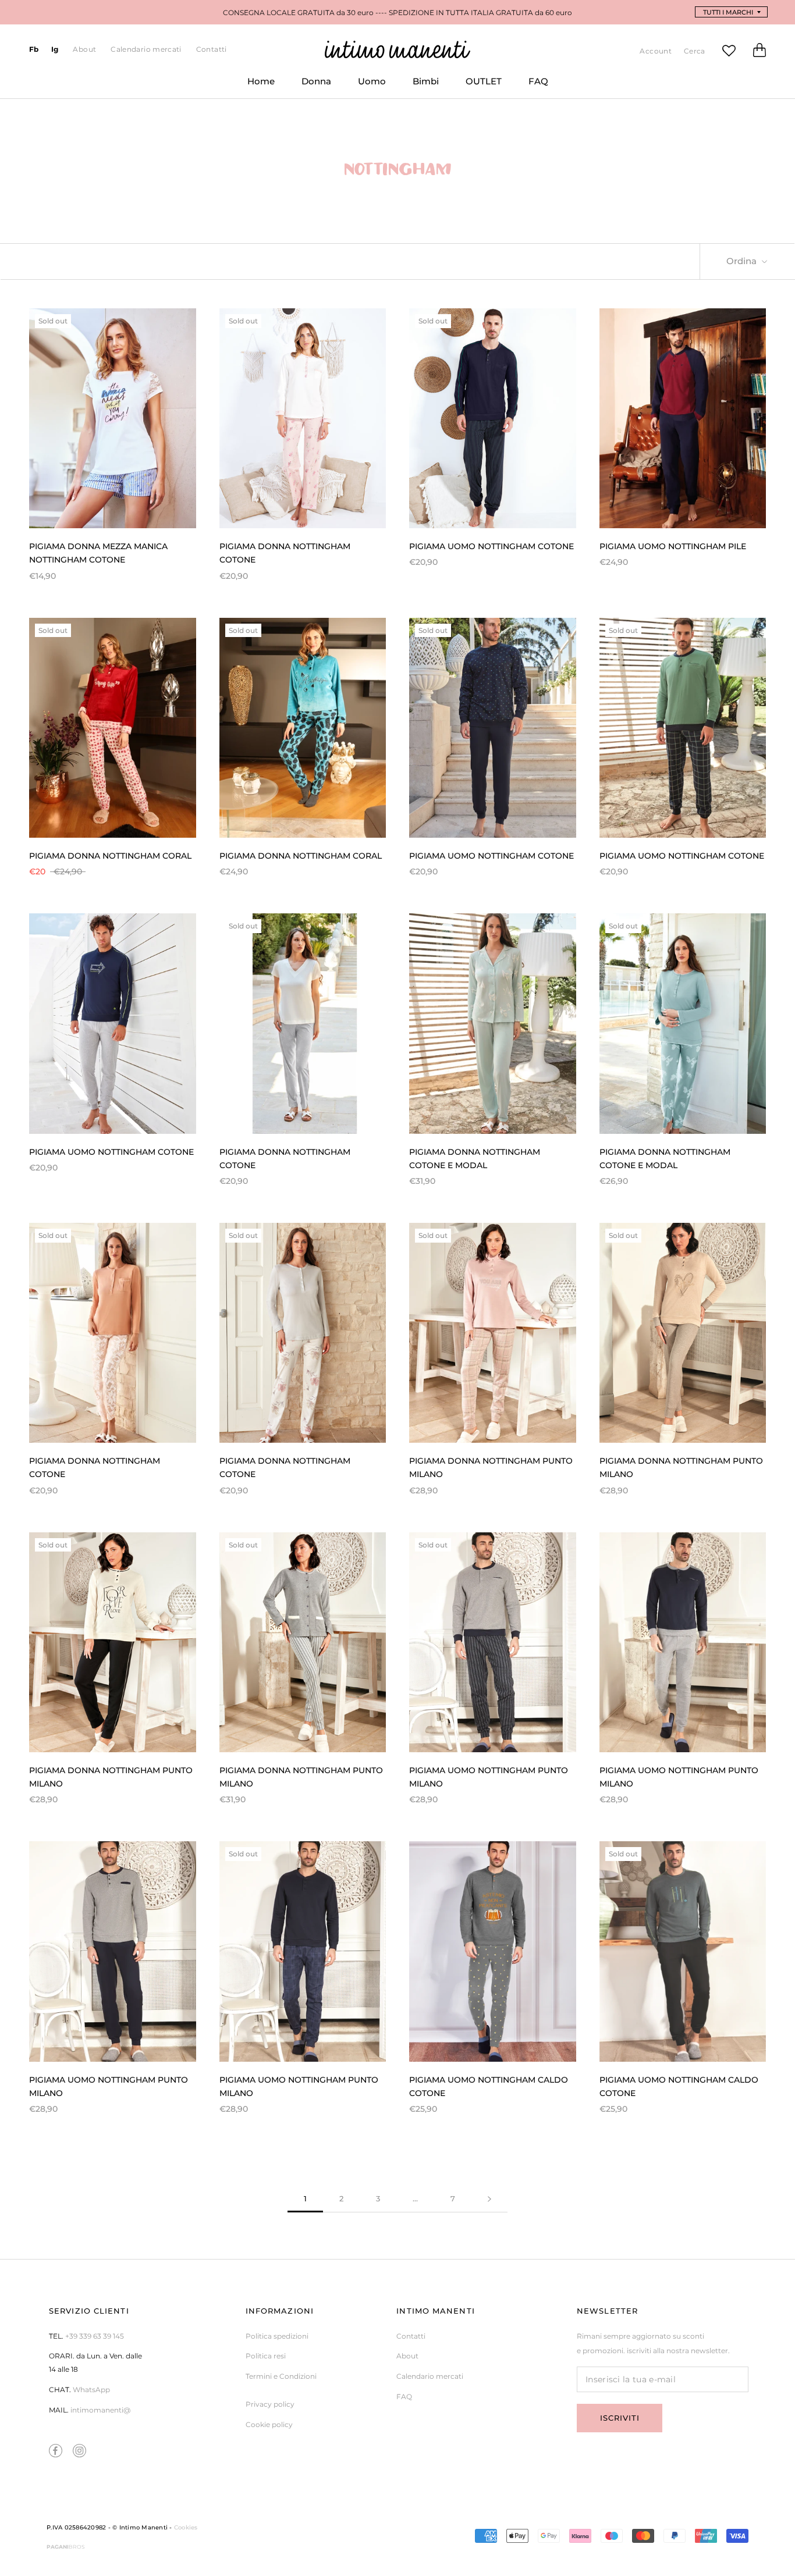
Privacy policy (270, 2404)
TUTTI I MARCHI (728, 12)
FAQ (532, 86)
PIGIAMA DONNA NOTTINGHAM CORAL (110, 856)
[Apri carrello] (759, 53)
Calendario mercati (146, 49)
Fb (34, 49)
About (84, 49)
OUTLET (477, 86)
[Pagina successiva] (489, 2199)
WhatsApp (91, 2390)
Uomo (365, 86)
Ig (55, 49)
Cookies (186, 2527)
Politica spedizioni (277, 2336)
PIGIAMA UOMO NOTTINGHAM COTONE (491, 546)
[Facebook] (56, 2451)
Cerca (695, 51)
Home (254, 86)
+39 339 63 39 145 (95, 2336)
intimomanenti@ (100, 2410)
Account (656, 51)
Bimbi (419, 86)
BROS (66, 2547)
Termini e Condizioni (281, 2376)
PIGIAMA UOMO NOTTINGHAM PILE (673, 546)
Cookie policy (269, 2424)
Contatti (212, 49)
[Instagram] (79, 2451)
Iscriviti (620, 2418)
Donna (310, 86)
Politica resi (266, 2356)
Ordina (743, 261)
